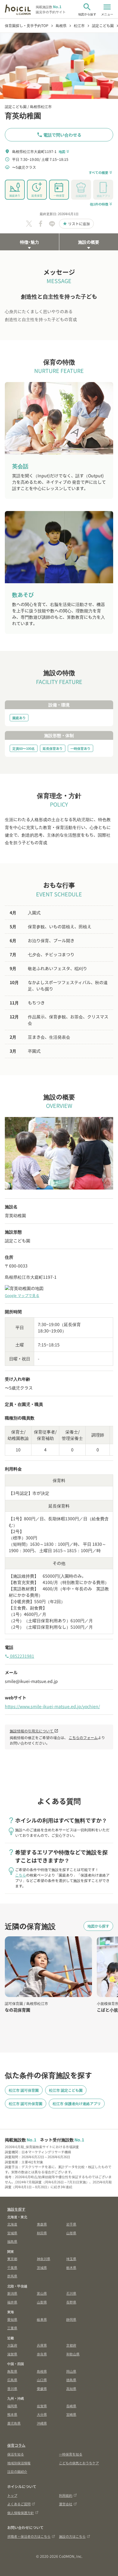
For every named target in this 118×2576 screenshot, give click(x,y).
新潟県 (12, 2293)
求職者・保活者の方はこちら (29, 2536)
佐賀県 (42, 2406)
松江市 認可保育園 (24, 2090)
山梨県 (42, 2302)
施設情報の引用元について (34, 1731)
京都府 (71, 2345)
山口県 (42, 2380)
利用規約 (66, 2495)
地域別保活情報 (19, 2463)
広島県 (12, 2380)
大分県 (42, 2414)
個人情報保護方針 (21, 2513)
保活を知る (16, 2454)
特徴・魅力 (29, 242)
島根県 (42, 2371)
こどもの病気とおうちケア (79, 2463)
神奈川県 (44, 2259)
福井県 (12, 2302)
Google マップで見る (22, 1295)
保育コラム (16, 2445)
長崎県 (71, 2406)
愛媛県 (42, 2388)
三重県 (12, 2328)
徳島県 (71, 2380)
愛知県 (12, 2319)
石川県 (71, 2293)
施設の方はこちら (72, 2536)
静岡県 (71, 2319)
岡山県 (71, 2371)
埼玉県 (71, 2259)
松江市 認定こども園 (66, 2090)
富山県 (42, 2293)
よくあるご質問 (19, 2504)
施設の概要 (89, 242)
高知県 (71, 2388)
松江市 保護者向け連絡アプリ (77, 2103)
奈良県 (42, 2354)
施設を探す (16, 2209)
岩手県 (71, 2224)
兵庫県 (42, 2345)
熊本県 (12, 2414)
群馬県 (12, 2276)
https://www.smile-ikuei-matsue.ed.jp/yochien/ (52, 1706)
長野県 (71, 2302)
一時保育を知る (71, 2454)
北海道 (12, 2224)
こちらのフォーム (83, 1737)
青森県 (42, 2224)
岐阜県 (42, 2319)
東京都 (12, 2259)
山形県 (71, 2233)
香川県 (12, 2388)
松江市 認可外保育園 (26, 2103)
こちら (21, 1875)
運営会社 (66, 2504)
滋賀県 (12, 2354)
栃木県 (71, 2267)
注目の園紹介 (17, 2471)
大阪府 (12, 2345)
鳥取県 (12, 2371)
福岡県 (12, 2406)
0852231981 (20, 1656)
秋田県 (42, 2233)
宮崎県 (71, 2414)
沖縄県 (42, 2423)
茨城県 (42, 2267)
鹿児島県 (14, 2423)
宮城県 (12, 2233)
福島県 (12, 2241)
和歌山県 (73, 2354)
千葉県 (12, 2267)
